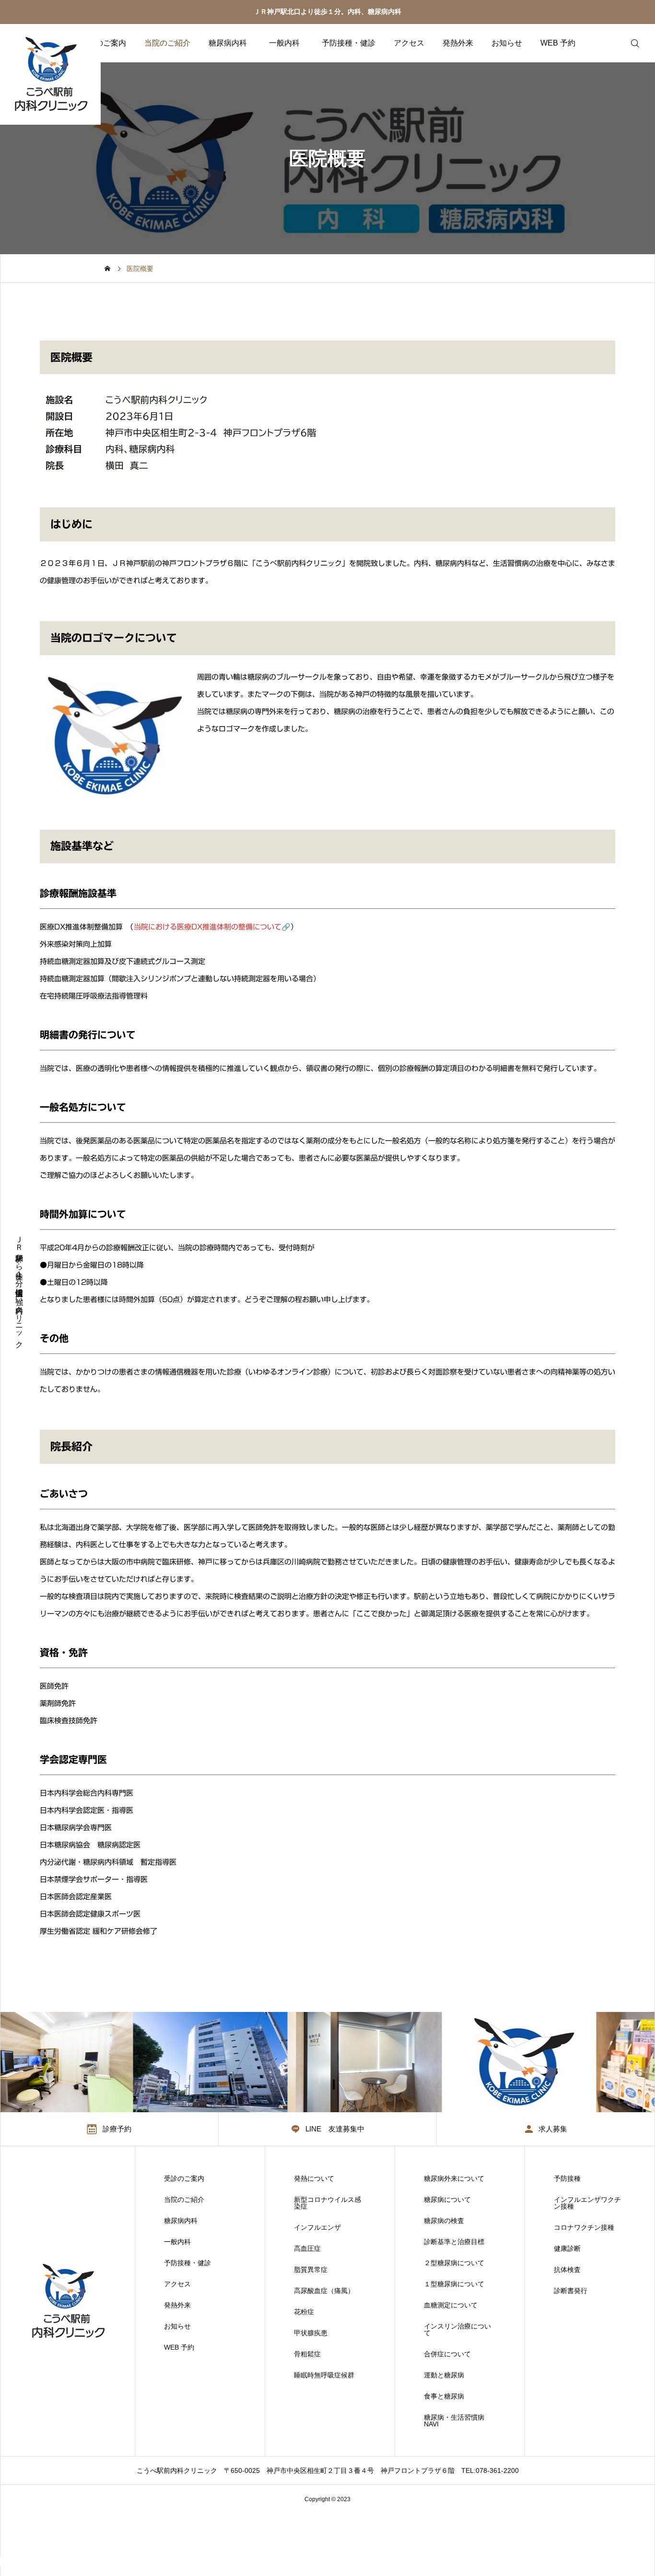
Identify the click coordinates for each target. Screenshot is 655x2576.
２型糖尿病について (454, 2263)
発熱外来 (458, 43)
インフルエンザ (317, 2227)
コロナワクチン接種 (584, 2227)
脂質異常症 (311, 2270)
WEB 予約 (558, 43)
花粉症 (304, 2312)
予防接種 (567, 2178)
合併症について (447, 2354)
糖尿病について (447, 2200)
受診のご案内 (103, 43)
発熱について (314, 2178)
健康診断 (567, 2248)
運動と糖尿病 (444, 2375)
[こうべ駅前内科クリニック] (50, 74)
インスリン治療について (457, 2329)
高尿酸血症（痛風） (324, 2291)
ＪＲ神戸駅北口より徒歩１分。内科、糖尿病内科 (327, 12)
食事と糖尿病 (444, 2396)
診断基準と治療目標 (454, 2242)
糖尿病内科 (228, 43)
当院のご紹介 (167, 43)
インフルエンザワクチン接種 (587, 2203)
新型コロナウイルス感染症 (327, 2203)
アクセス (409, 43)
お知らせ (507, 43)
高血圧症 (307, 2248)
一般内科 (288, 43)
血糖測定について (451, 2305)
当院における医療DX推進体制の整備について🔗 (212, 927)
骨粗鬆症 (307, 2354)
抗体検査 (567, 2270)
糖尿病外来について (454, 2178)
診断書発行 (571, 2291)
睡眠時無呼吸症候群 (324, 2375)
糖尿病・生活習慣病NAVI (454, 2421)
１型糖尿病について (454, 2284)
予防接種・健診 (349, 43)
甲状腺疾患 (311, 2333)
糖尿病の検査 (444, 2221)
